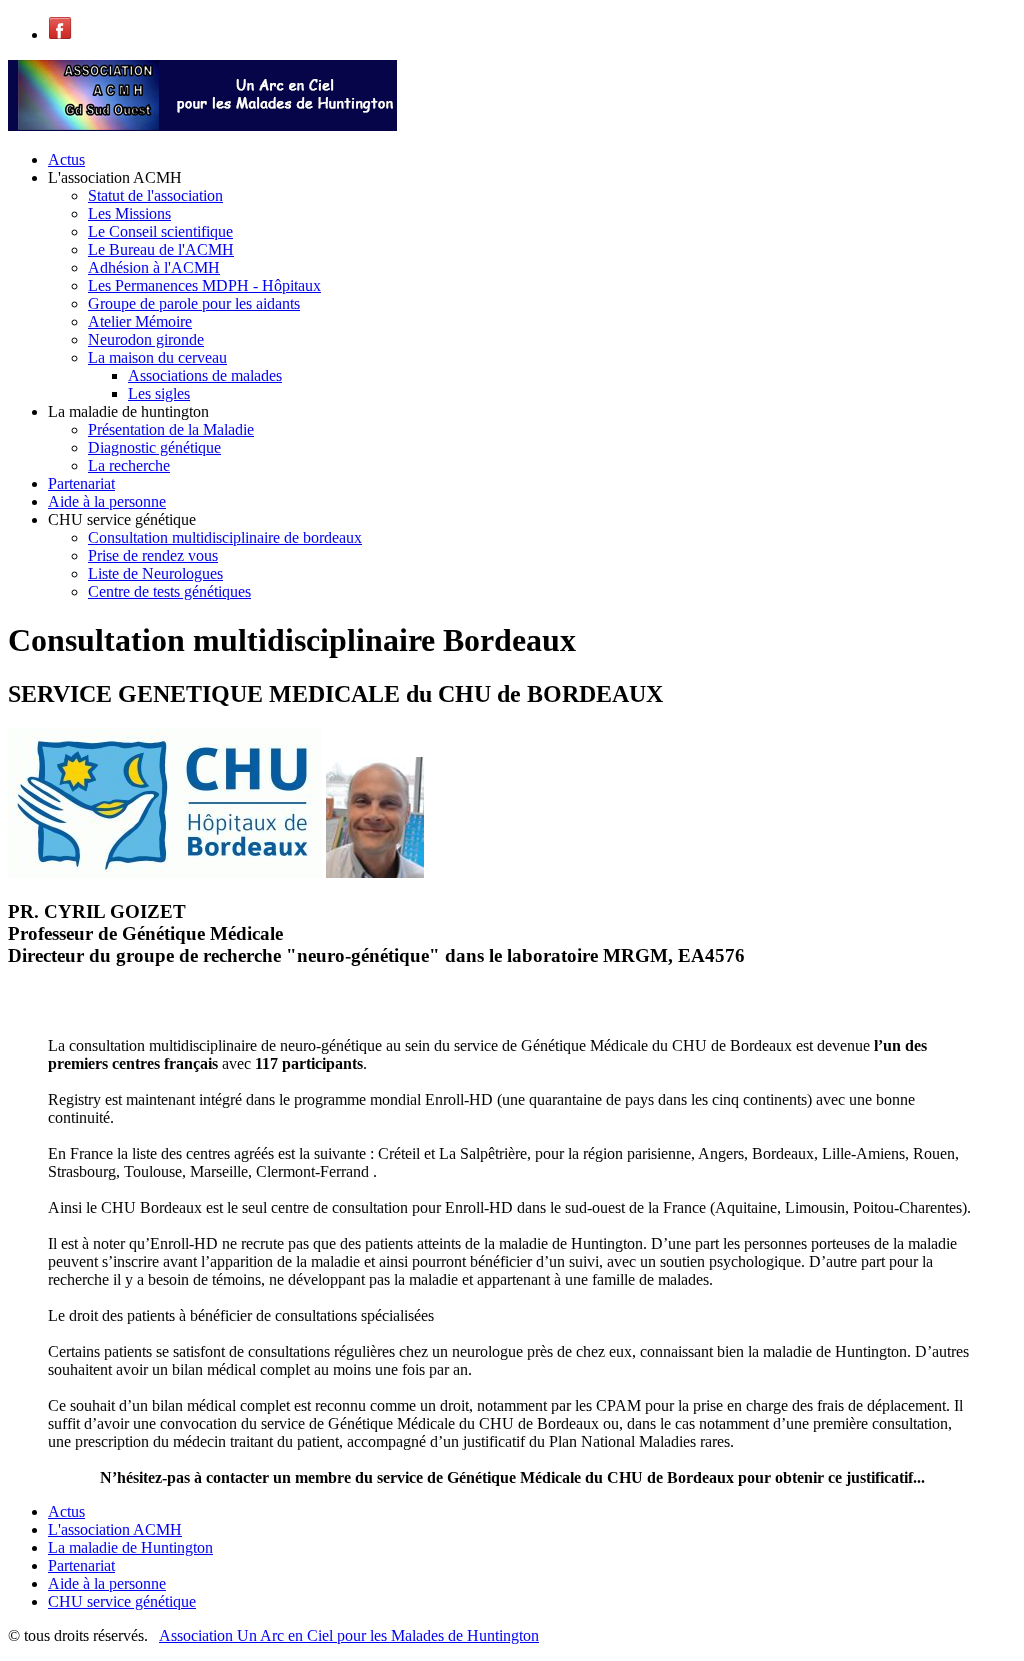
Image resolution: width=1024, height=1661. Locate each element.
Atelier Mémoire (140, 321)
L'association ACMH (115, 1529)
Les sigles (159, 393)
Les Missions (129, 213)
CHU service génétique (122, 1601)
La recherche (129, 465)
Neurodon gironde (146, 339)
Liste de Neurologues (155, 573)
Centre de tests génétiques (169, 591)
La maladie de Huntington (130, 1547)
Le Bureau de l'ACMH (161, 249)
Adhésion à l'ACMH (154, 267)
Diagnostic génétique (154, 447)
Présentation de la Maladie (171, 429)
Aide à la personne (107, 501)
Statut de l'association (155, 195)
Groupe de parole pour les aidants (194, 303)
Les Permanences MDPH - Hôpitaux (204, 285)
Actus (66, 159)
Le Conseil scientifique (160, 231)
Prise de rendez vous (153, 555)
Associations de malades (205, 375)
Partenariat (81, 483)
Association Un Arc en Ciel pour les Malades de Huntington (349, 1635)
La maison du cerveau (157, 357)
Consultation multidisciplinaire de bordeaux (225, 537)
